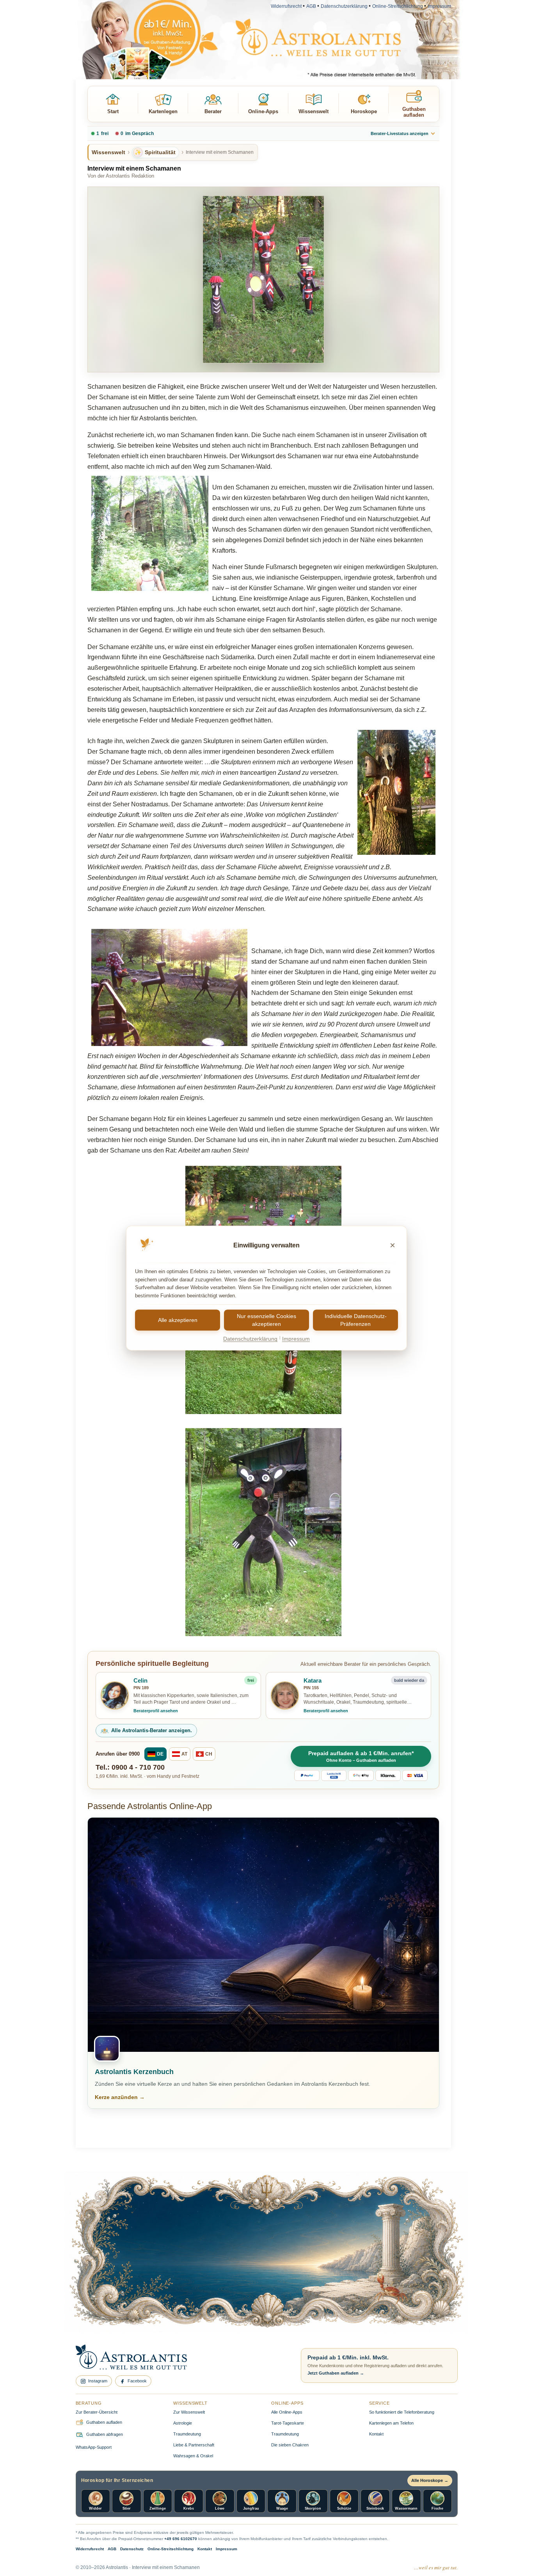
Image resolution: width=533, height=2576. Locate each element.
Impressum (439, 6)
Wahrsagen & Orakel (193, 2456)
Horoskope (364, 111)
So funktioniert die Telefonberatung (402, 2412)
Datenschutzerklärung (344, 6)
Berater (213, 111)
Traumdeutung (187, 2434)
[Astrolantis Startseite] (182, 2358)
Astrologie (183, 2423)
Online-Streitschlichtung (398, 6)
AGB (311, 6)
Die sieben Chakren (290, 2445)
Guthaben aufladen (414, 112)
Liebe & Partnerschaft (194, 2445)
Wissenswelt (314, 111)
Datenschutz (132, 2549)
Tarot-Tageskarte (288, 2423)
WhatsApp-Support (94, 2447)
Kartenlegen (163, 111)
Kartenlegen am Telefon (391, 2423)
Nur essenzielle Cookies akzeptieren (266, 1320)
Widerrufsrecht (286, 6)
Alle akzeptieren (178, 1320)
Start (113, 111)
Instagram (98, 2381)
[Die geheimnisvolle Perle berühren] (379, 2276)
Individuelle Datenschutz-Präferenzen (356, 1320)
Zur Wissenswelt (189, 2412)
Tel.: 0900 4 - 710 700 (130, 1767)
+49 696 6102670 (181, 2539)
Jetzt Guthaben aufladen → (336, 2373)
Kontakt (376, 2434)
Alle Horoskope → (430, 2480)
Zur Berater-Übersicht (97, 2412)
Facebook (137, 2381)
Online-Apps (263, 111)
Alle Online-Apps (287, 2412)
